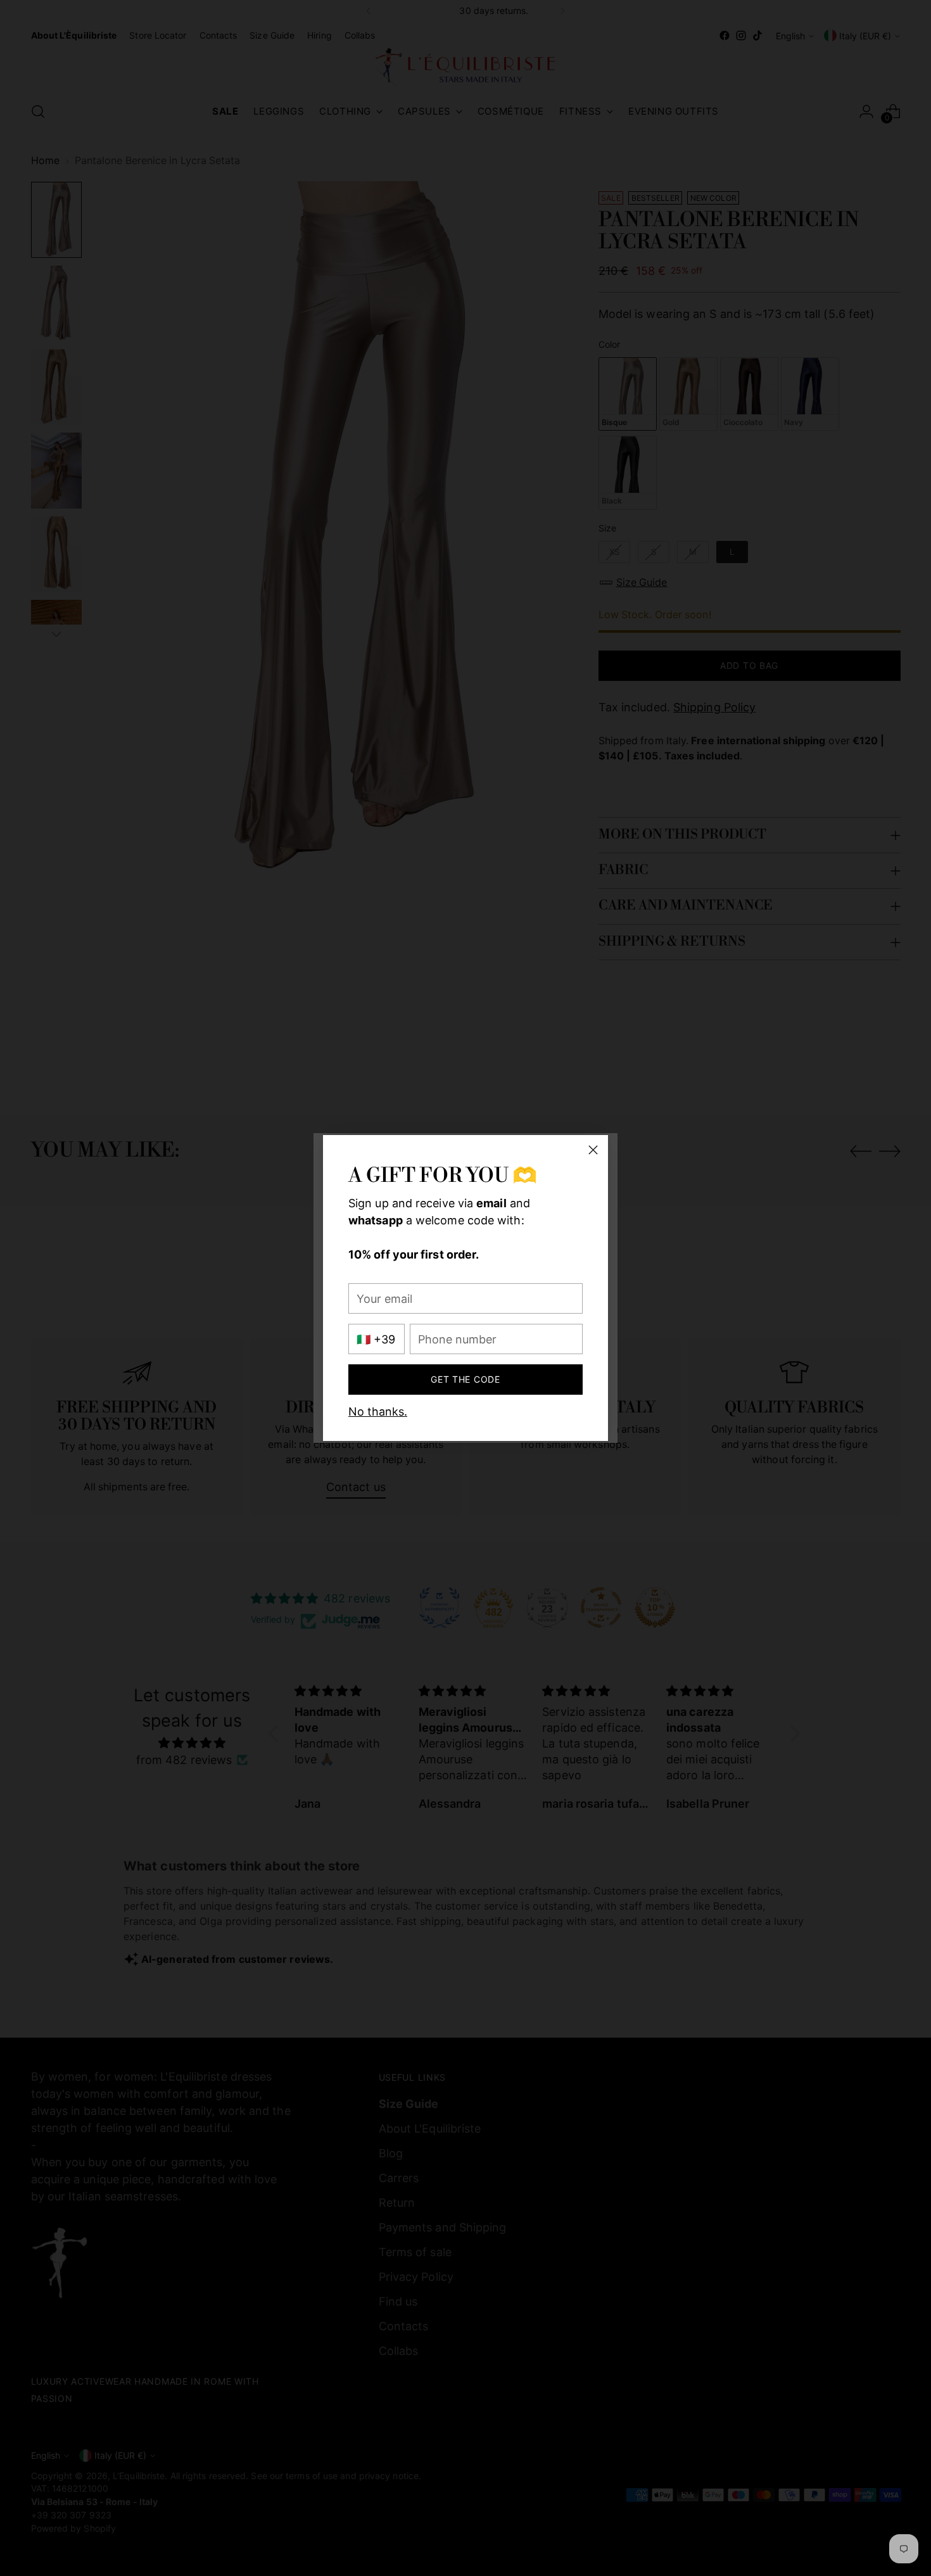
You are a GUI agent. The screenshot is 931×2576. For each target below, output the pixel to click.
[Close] (593, 1150)
